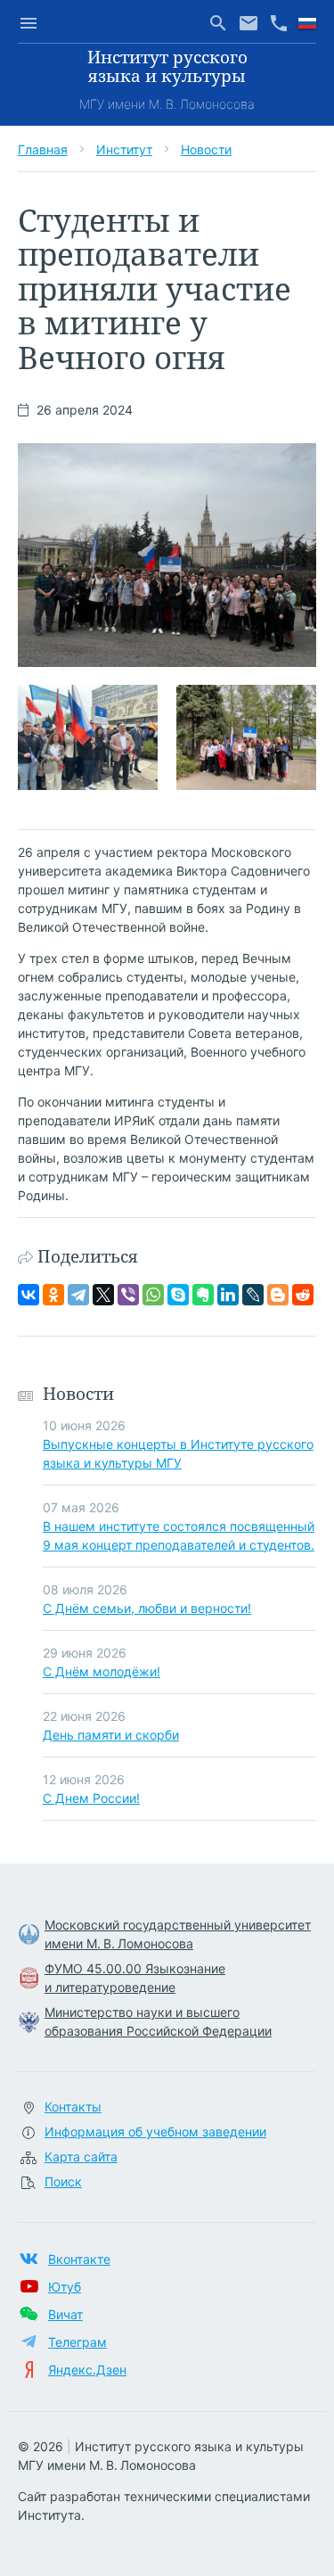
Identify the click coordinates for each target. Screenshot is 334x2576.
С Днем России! (91, 1798)
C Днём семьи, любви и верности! (147, 1608)
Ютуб (65, 2287)
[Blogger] (278, 1295)
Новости (206, 149)
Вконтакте (79, 2259)
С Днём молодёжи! (102, 1671)
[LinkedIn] (228, 1295)
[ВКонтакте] (29, 1295)
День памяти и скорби (111, 1735)
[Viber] (128, 1295)
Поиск (63, 2181)
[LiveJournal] (253, 1295)
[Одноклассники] (53, 1295)
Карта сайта (81, 2156)
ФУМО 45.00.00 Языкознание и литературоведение (135, 1978)
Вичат (65, 2314)
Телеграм (77, 2342)
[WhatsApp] (153, 1295)
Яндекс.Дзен (87, 2370)
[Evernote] (203, 1295)
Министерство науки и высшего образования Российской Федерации (158, 2021)
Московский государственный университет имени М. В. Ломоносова (178, 1934)
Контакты (73, 2107)
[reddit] (303, 1295)
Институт (124, 149)
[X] (103, 1295)
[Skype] (178, 1295)
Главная (43, 149)
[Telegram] (78, 1295)
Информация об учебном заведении (155, 2132)
